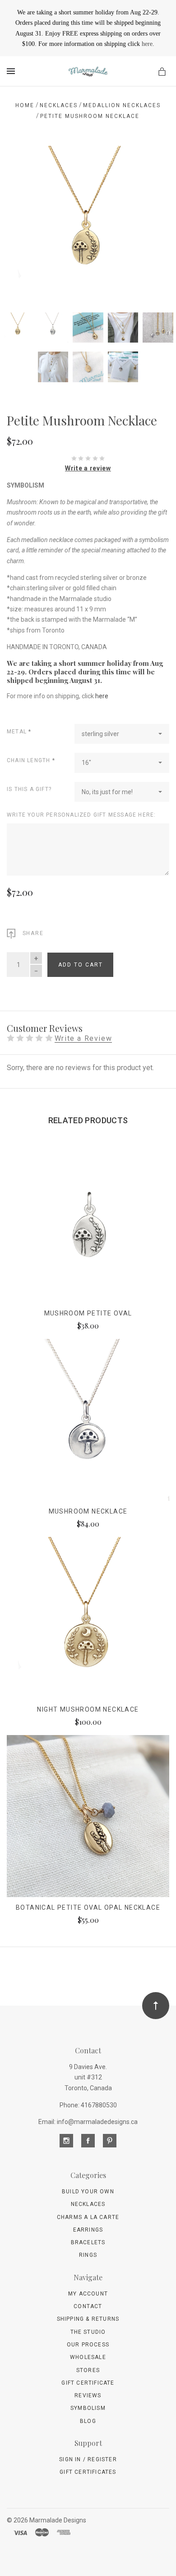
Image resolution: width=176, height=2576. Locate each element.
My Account (88, 2294)
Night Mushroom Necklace (88, 1709)
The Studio (88, 2332)
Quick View (88, 1228)
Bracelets (88, 2242)
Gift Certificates (88, 2472)
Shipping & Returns (88, 2319)
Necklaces (88, 2204)
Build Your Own (88, 2192)
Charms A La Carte (88, 2217)
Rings (88, 2255)
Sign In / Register (88, 2459)
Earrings (88, 2230)
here (147, 44)
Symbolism (88, 2408)
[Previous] (23, 163)
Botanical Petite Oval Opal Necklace (88, 1907)
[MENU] (12, 71)
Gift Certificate (88, 2383)
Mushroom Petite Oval (88, 1313)
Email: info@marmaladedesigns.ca (88, 2122)
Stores (88, 2370)
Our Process (88, 2345)
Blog (88, 2421)
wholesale (88, 2357)
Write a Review (83, 1039)
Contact (88, 2306)
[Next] (153, 163)
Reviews (88, 2395)
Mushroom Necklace (88, 1511)
